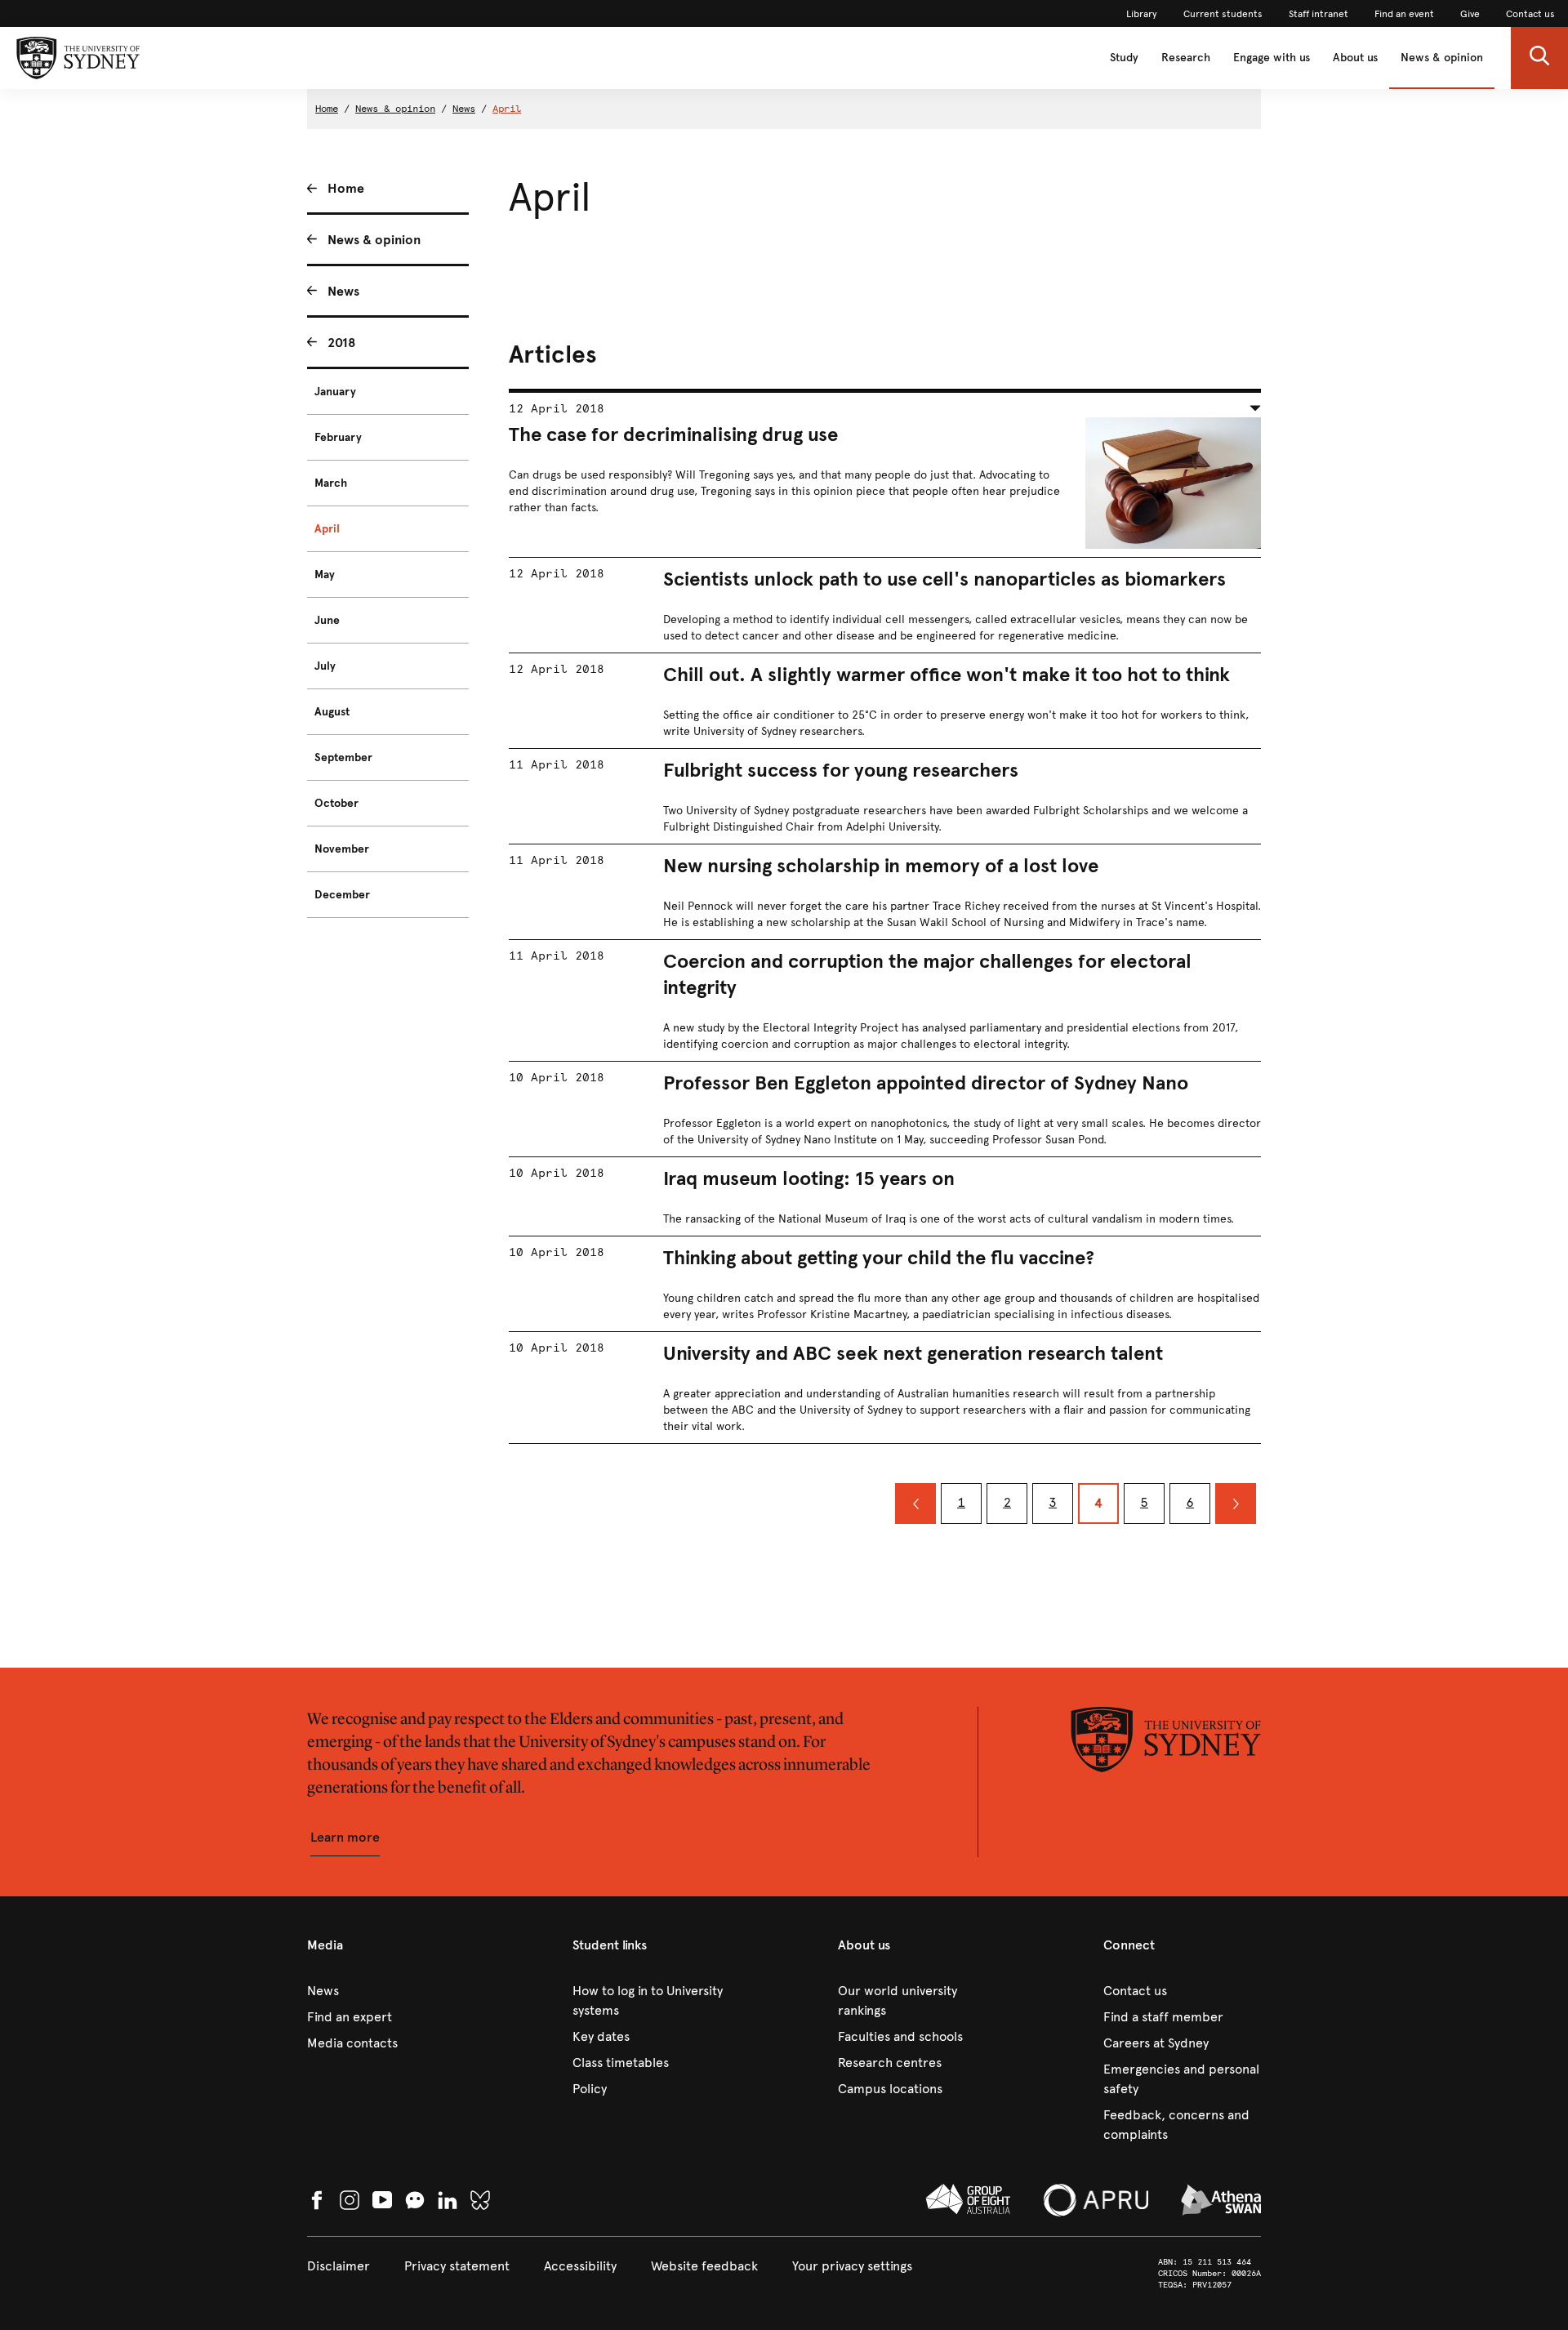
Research (1186, 58)
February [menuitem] (338, 437)
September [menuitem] (343, 757)
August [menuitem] (332, 712)
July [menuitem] (325, 666)
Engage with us (1272, 58)
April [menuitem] (327, 529)
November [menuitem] (342, 849)
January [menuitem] (335, 392)
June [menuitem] (327, 620)
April (507, 109)
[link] (1142, 14)
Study (1124, 58)
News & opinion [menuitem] (374, 240)
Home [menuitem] (346, 188)
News (464, 109)
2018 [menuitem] (342, 343)
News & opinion (1442, 58)
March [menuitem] (331, 483)
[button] (1539, 58)
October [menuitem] (336, 803)
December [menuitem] (342, 895)
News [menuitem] (343, 291)
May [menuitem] (325, 575)
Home (327, 109)
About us (1355, 58)
